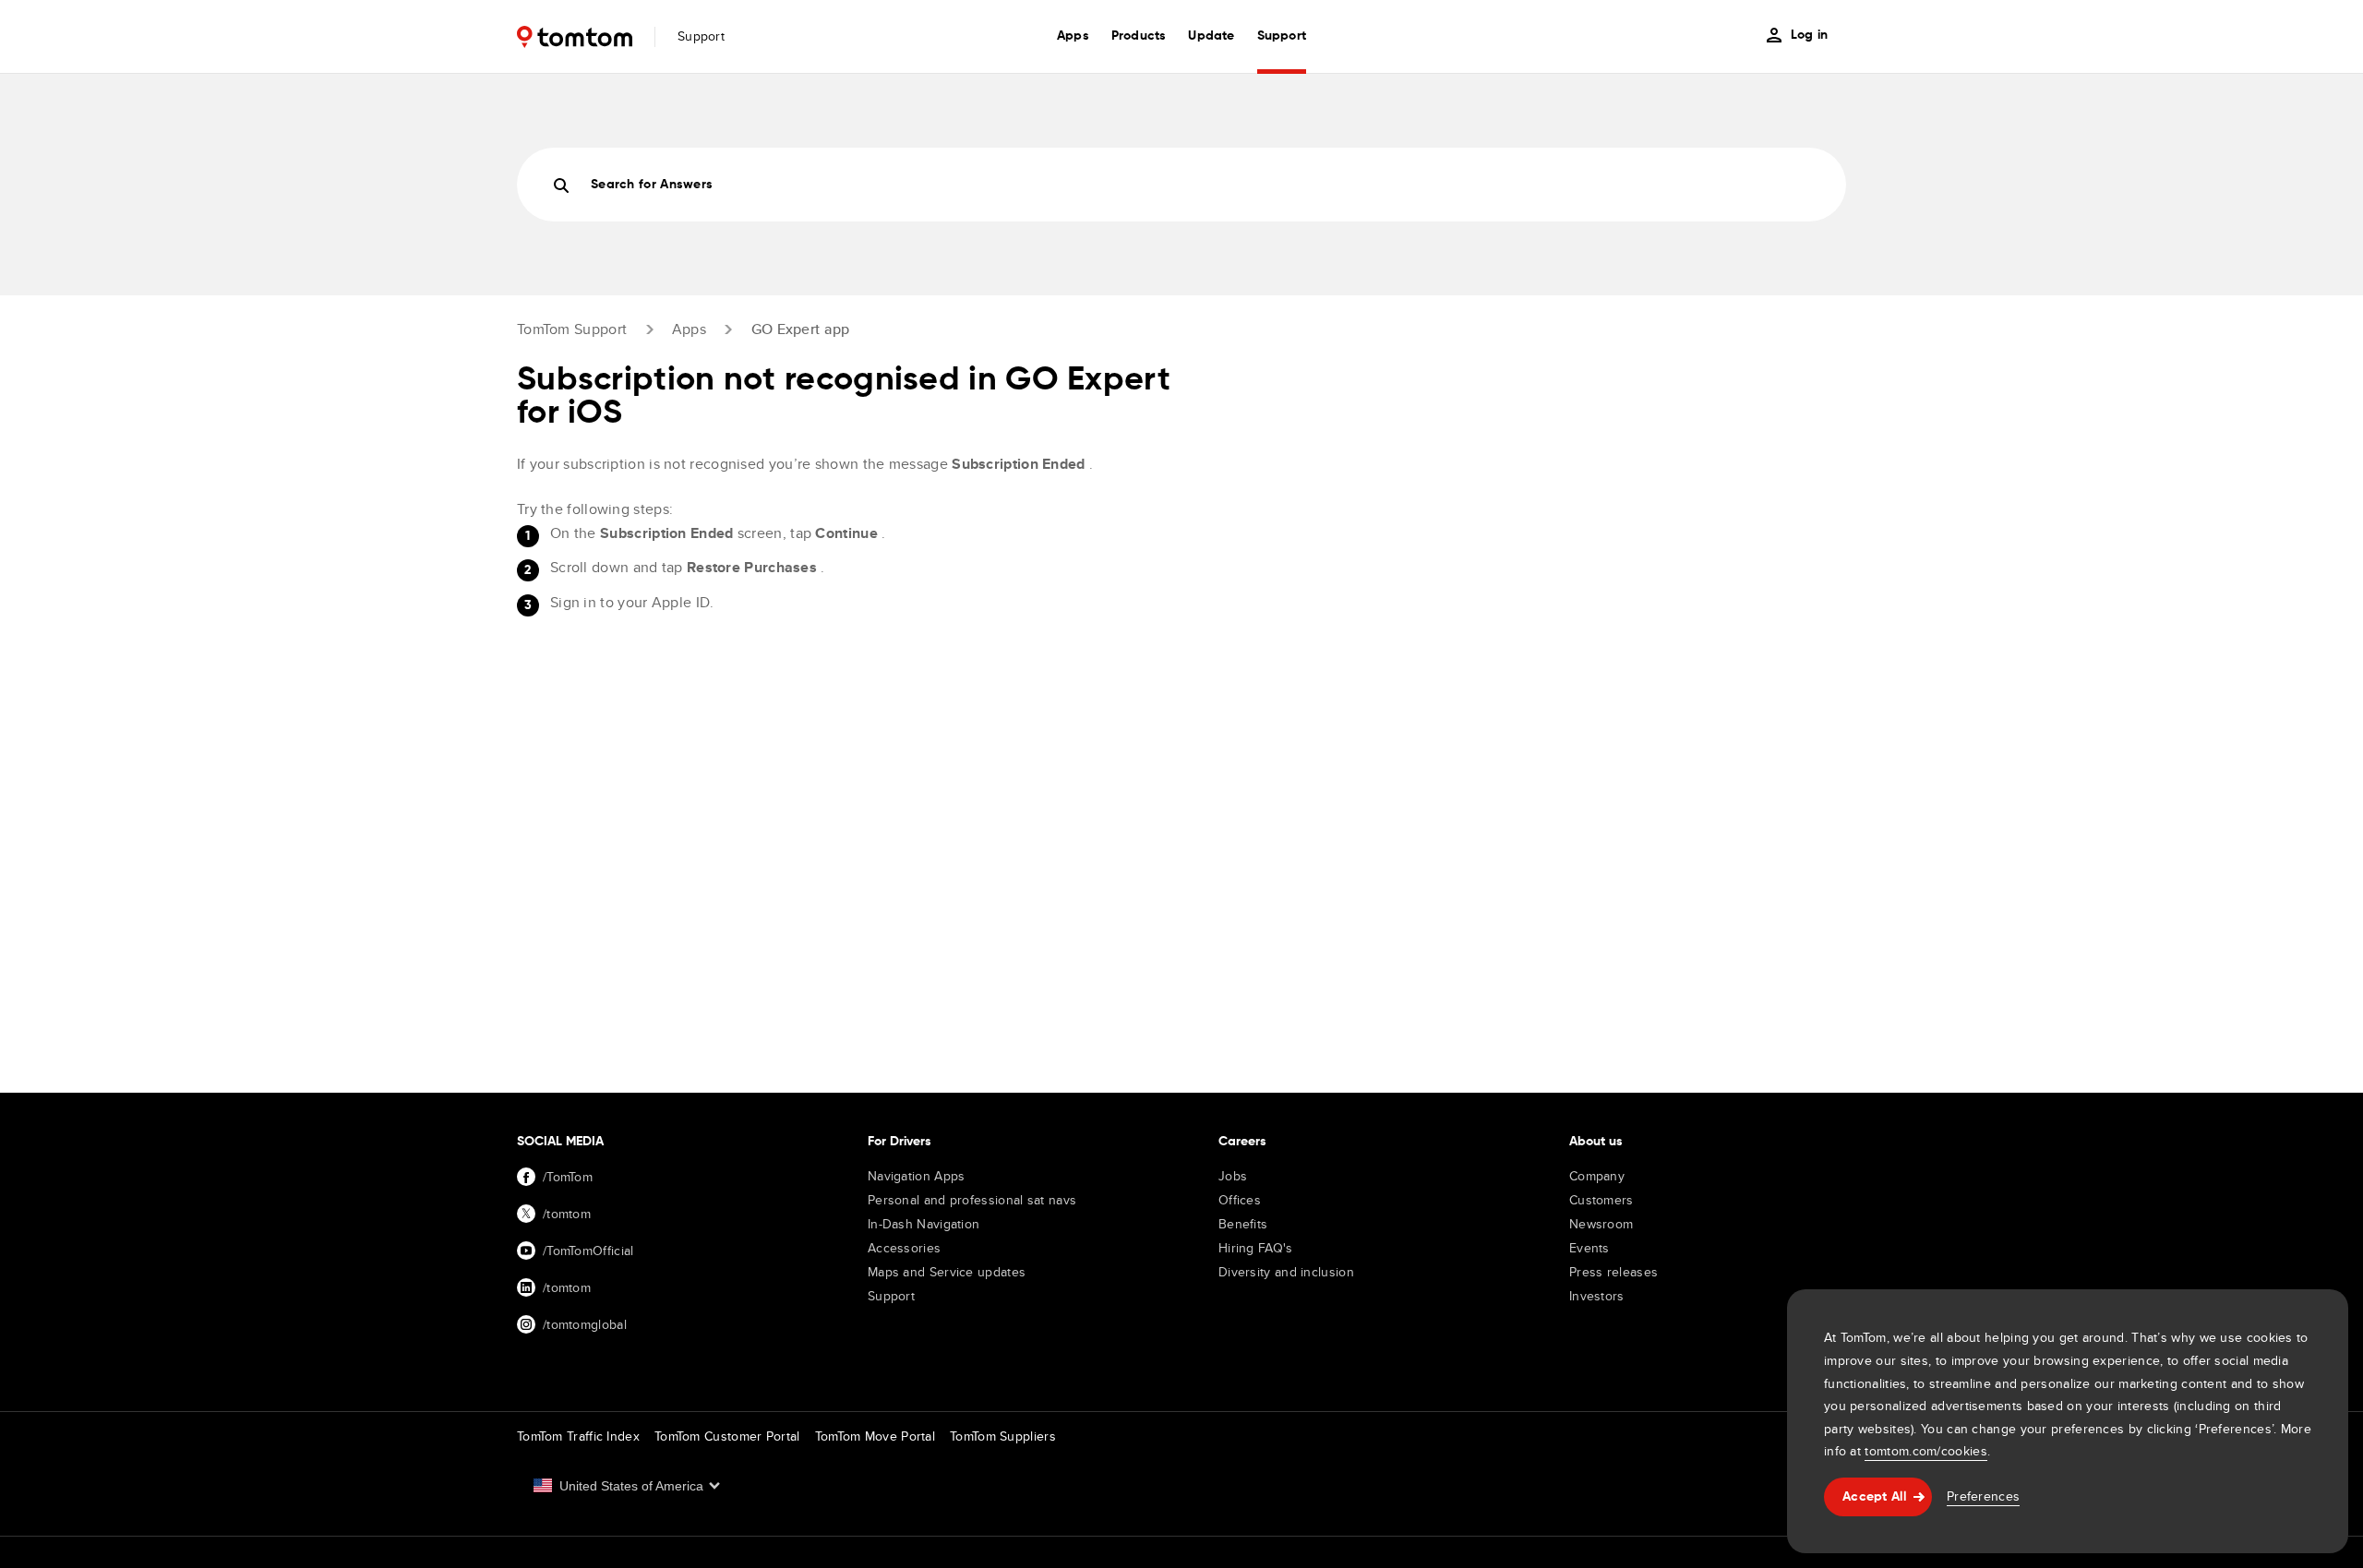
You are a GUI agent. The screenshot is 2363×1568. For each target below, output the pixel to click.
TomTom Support (572, 329)
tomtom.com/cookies (1925, 1451)
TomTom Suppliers (1003, 1436)
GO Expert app (801, 329)
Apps (689, 329)
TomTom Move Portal (875, 1436)
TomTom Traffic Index (578, 1436)
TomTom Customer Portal (727, 1436)
